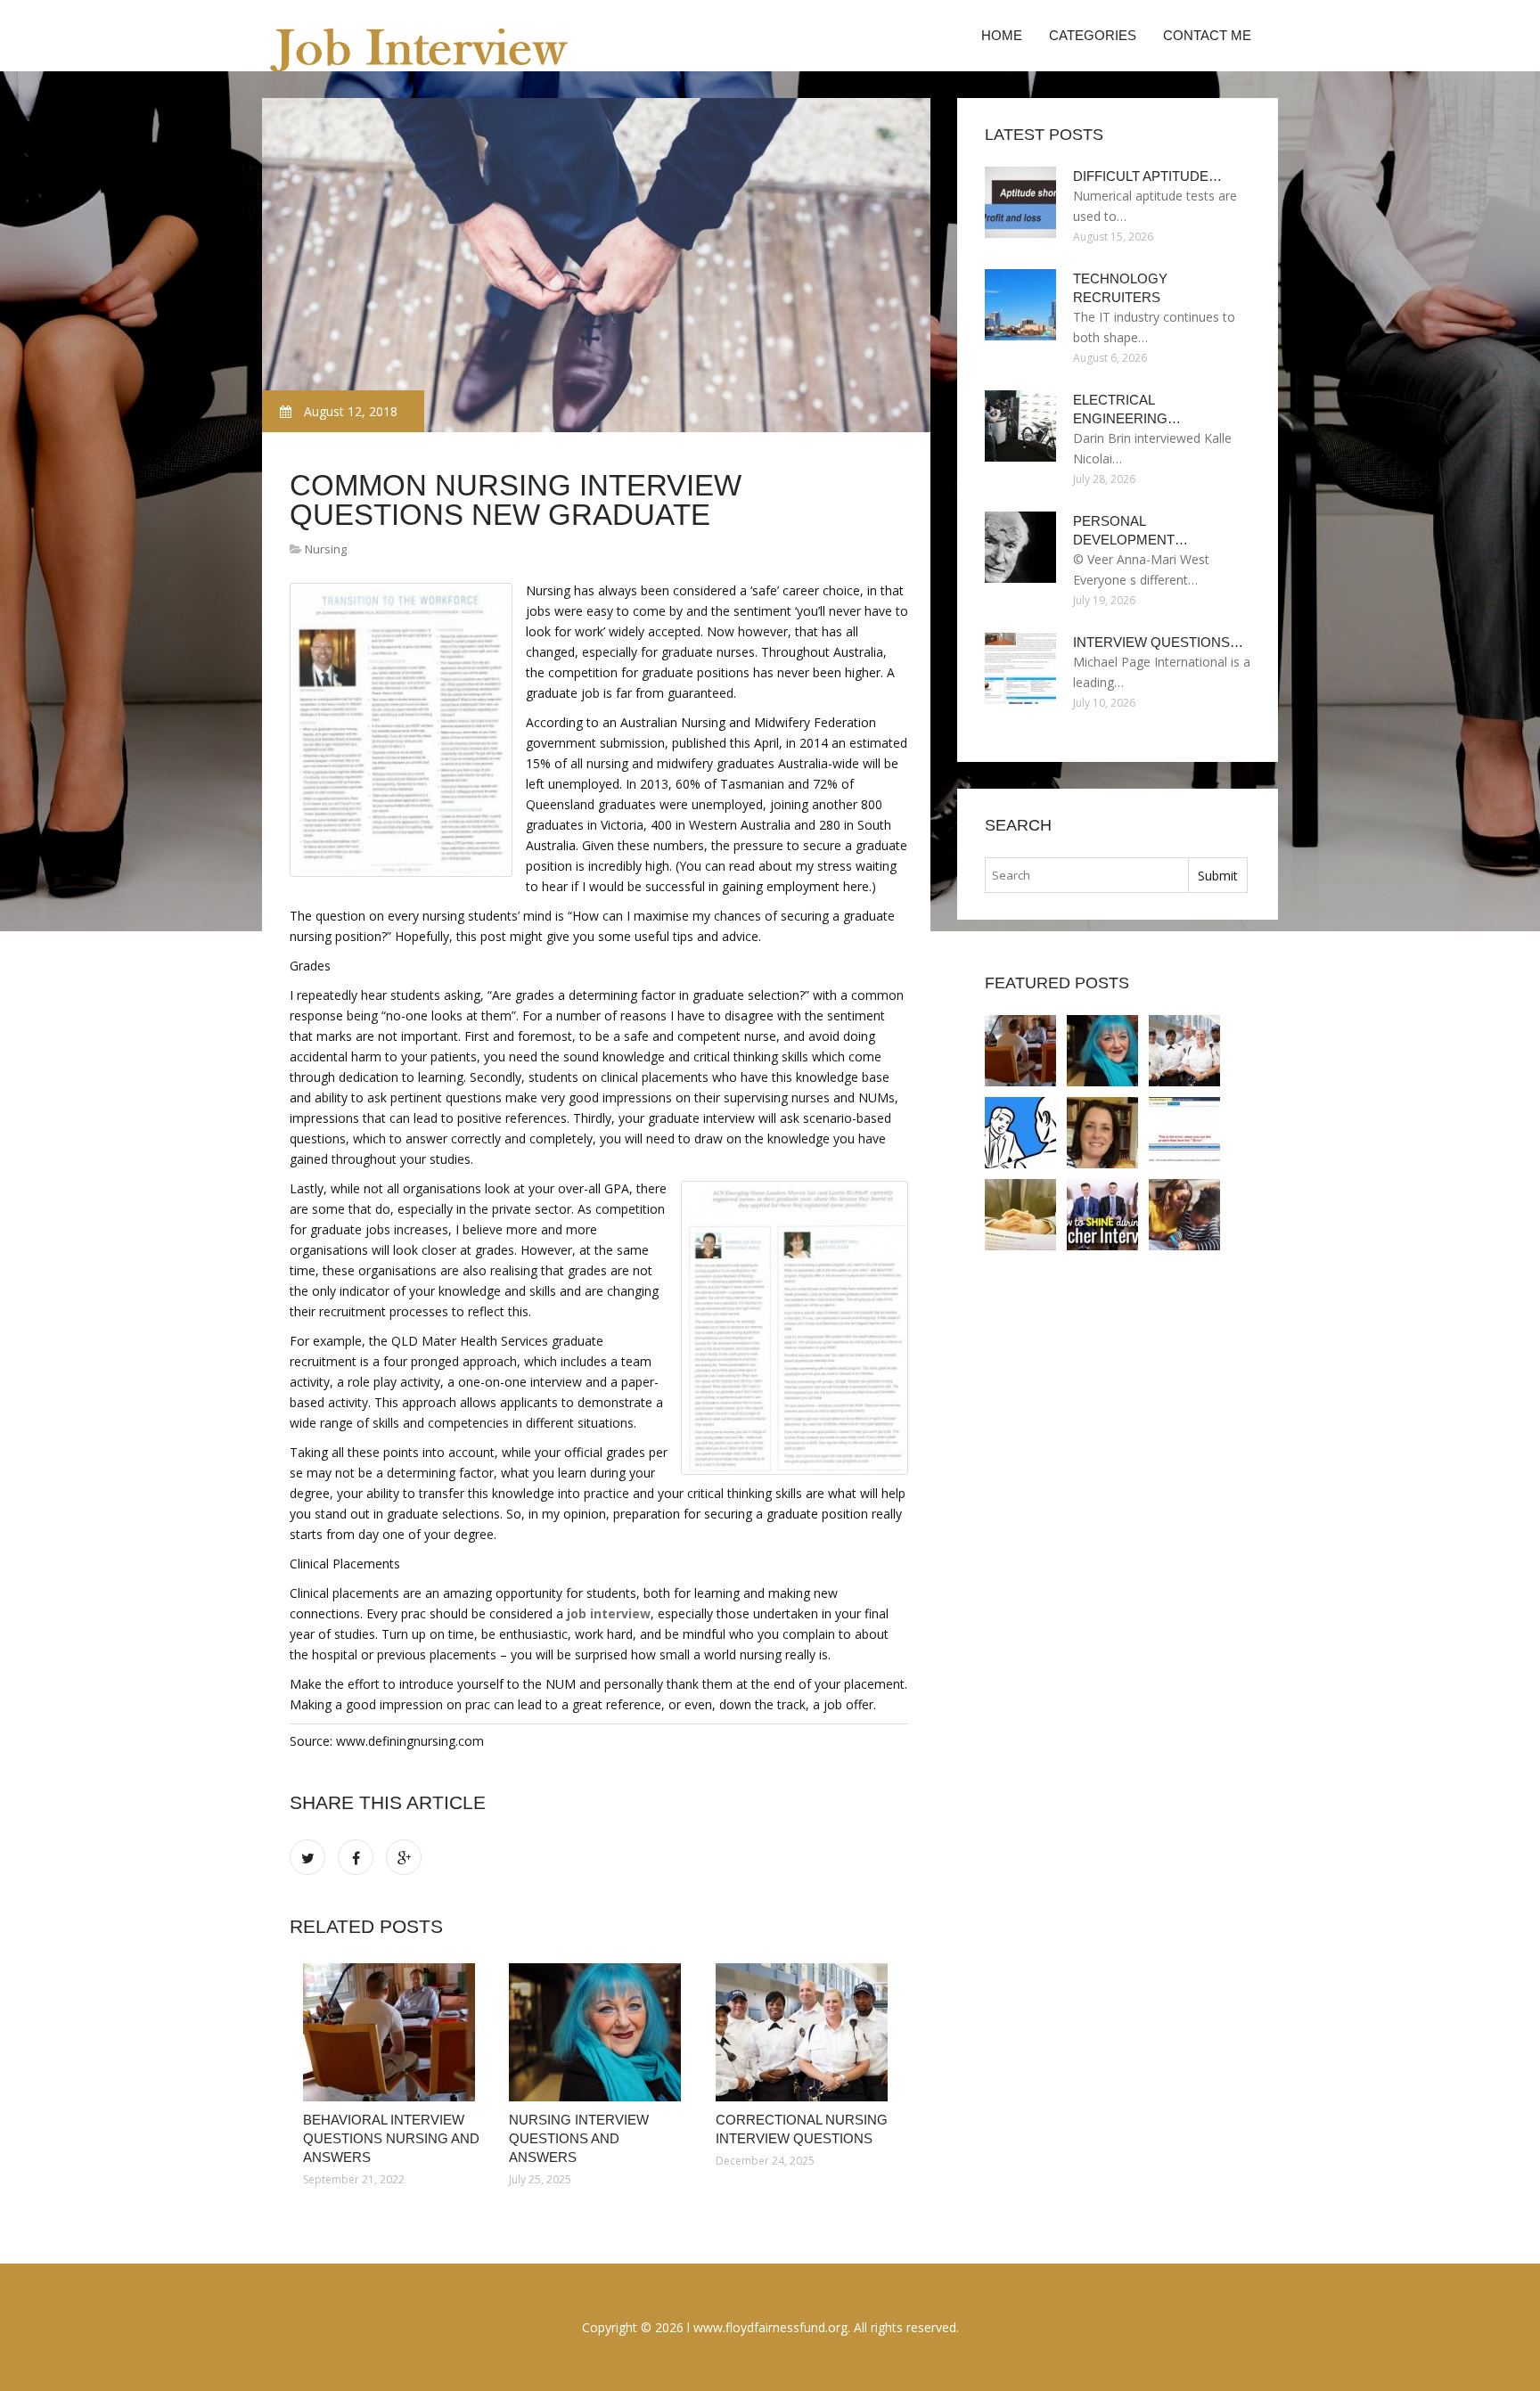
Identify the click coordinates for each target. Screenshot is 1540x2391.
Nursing (326, 549)
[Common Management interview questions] (1020, 1133)
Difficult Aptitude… (1147, 176)
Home (1002, 35)
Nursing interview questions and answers (579, 2138)
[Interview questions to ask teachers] (1184, 1215)
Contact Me (1207, 35)
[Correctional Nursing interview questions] (805, 2032)
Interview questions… (1158, 642)
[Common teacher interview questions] (1102, 1215)
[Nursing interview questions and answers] (598, 2032)
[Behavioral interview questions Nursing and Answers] (393, 2032)
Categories (1093, 35)
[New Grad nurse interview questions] (1102, 1133)
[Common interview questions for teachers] (1020, 1215)
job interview (609, 1613)
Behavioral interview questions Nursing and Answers (391, 2138)
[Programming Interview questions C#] (1184, 1133)
